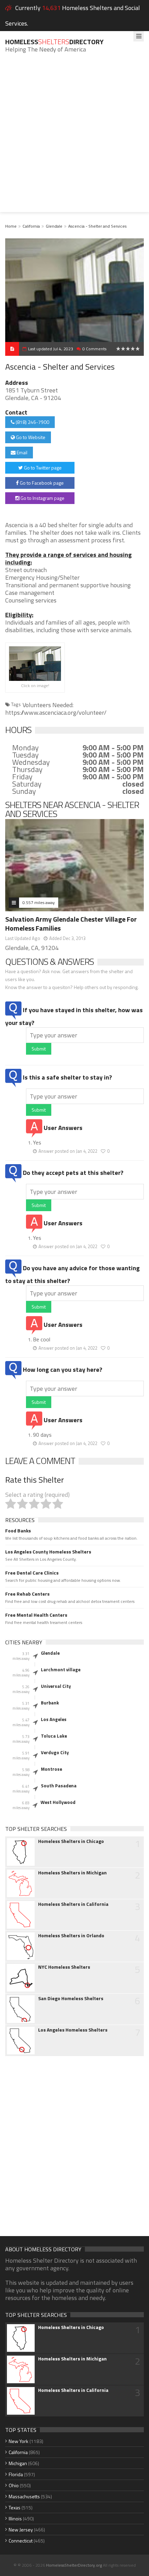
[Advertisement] (74, 138)
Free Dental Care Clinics (32, 1573)
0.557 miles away (39, 902)
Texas (15, 2507)
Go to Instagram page (42, 498)
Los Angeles (54, 1719)
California (31, 226)
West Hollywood (58, 1802)
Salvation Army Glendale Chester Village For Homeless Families (71, 924)
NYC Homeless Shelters (64, 1967)
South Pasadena (59, 1786)
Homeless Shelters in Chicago (71, 1841)
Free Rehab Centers (27, 1594)
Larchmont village (61, 1670)
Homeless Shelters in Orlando (71, 1936)
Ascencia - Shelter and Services (97, 226)
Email (21, 452)
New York (19, 2441)
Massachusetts (24, 2496)
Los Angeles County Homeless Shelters (48, 1552)
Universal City (56, 1686)
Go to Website (30, 437)
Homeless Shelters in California (73, 1904)
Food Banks (18, 1531)
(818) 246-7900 (32, 422)
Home (11, 226)
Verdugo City (55, 1752)
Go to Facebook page (41, 483)
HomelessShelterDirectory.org (74, 2565)
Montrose (51, 1769)
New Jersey (21, 2530)
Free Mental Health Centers (36, 1615)
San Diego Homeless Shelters (71, 1998)
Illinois (15, 2518)
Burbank (50, 1703)
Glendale (54, 226)
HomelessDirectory (54, 42)
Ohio (14, 2485)
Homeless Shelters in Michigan (72, 1873)
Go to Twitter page (42, 468)
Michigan (18, 2463)
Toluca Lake (54, 1736)
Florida (16, 2474)
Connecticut (21, 2541)
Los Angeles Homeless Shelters (73, 2030)
